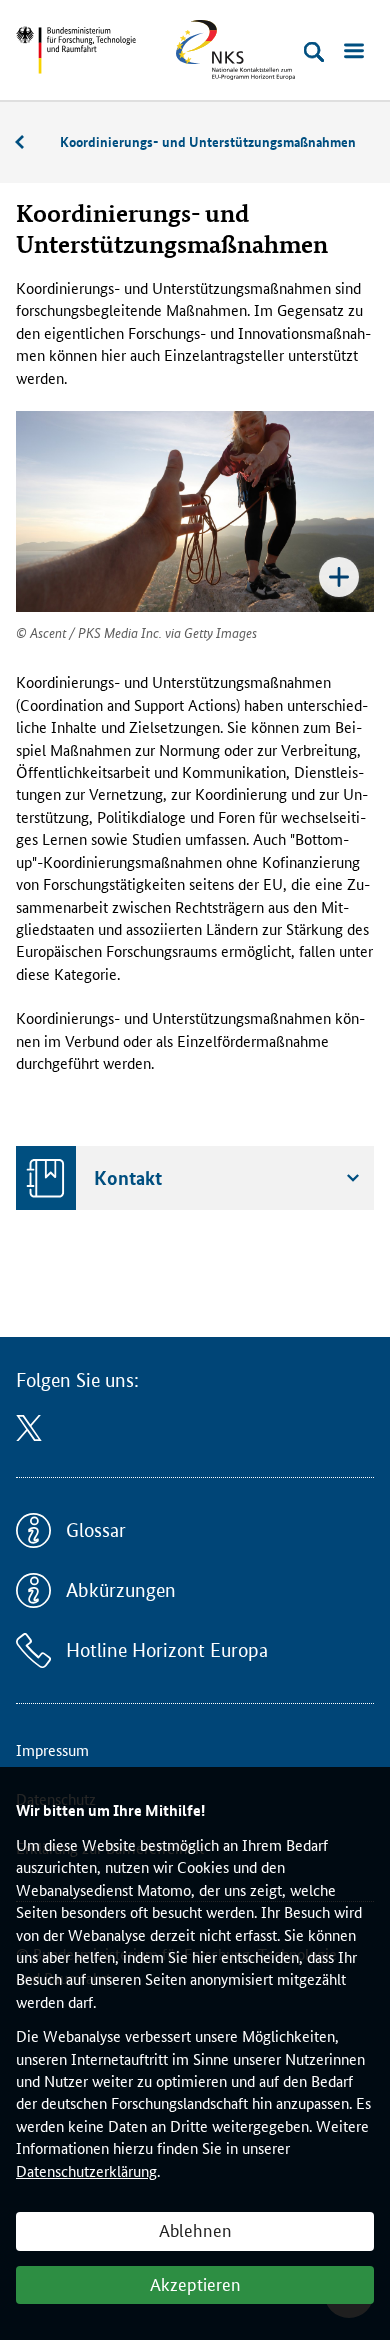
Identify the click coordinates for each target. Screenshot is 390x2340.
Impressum (52, 1749)
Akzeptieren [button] (195, 2283)
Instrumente (30, 142)
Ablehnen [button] (195, 2229)
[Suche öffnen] (314, 52)
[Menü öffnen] (354, 52)
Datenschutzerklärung (86, 2170)
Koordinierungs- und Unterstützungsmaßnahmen (208, 141)
